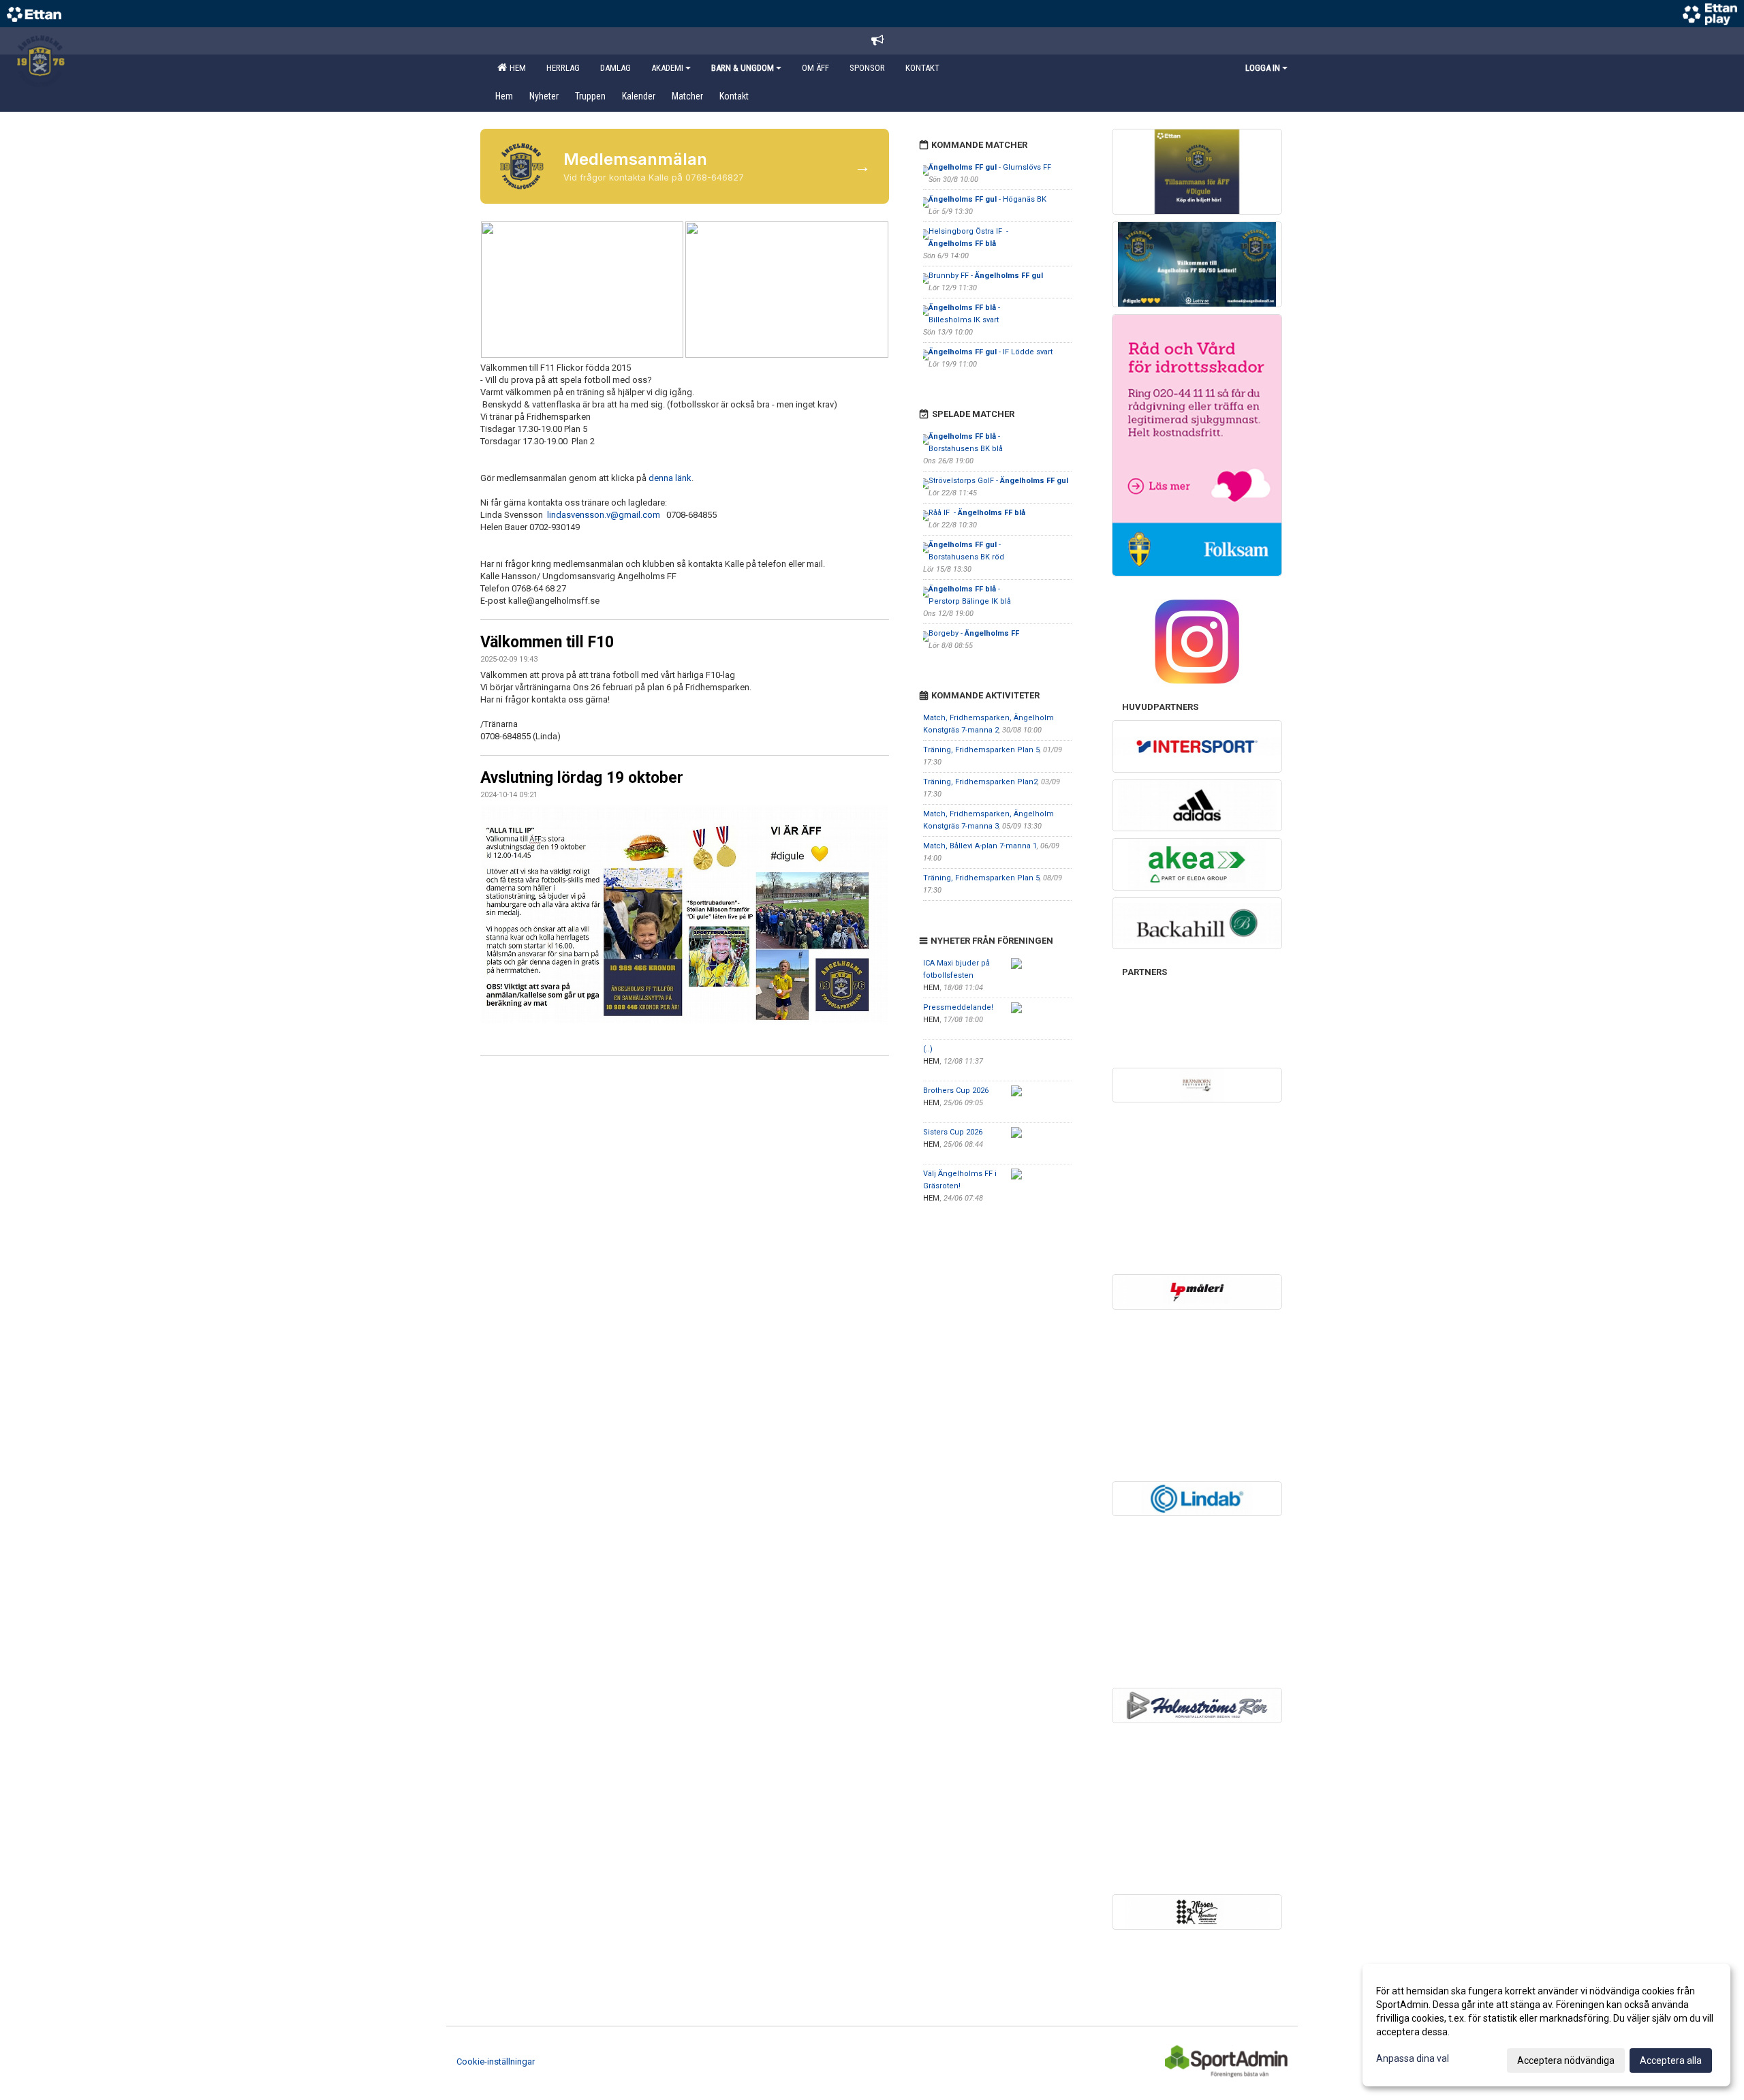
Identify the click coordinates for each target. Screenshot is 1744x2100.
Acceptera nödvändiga (1566, 2060)
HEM (516, 68)
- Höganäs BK (987, 199)
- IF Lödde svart (991, 352)
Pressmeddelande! (958, 1007)
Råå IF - (977, 513)
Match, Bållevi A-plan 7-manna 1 (980, 846)
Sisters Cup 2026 (953, 1132)
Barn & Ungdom (743, 68)
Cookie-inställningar (496, 2062)
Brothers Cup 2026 (956, 1091)
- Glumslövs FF (990, 167)
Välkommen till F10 (547, 642)
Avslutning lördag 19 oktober (582, 778)
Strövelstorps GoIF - (998, 481)
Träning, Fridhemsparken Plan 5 (981, 750)
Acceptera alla (1671, 2060)
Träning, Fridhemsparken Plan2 (980, 782)
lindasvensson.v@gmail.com (604, 515)
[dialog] (1546, 2025)
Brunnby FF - (986, 276)
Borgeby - (974, 633)
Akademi (667, 68)
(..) (928, 1049)
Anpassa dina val (1413, 2058)
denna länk (670, 478)
